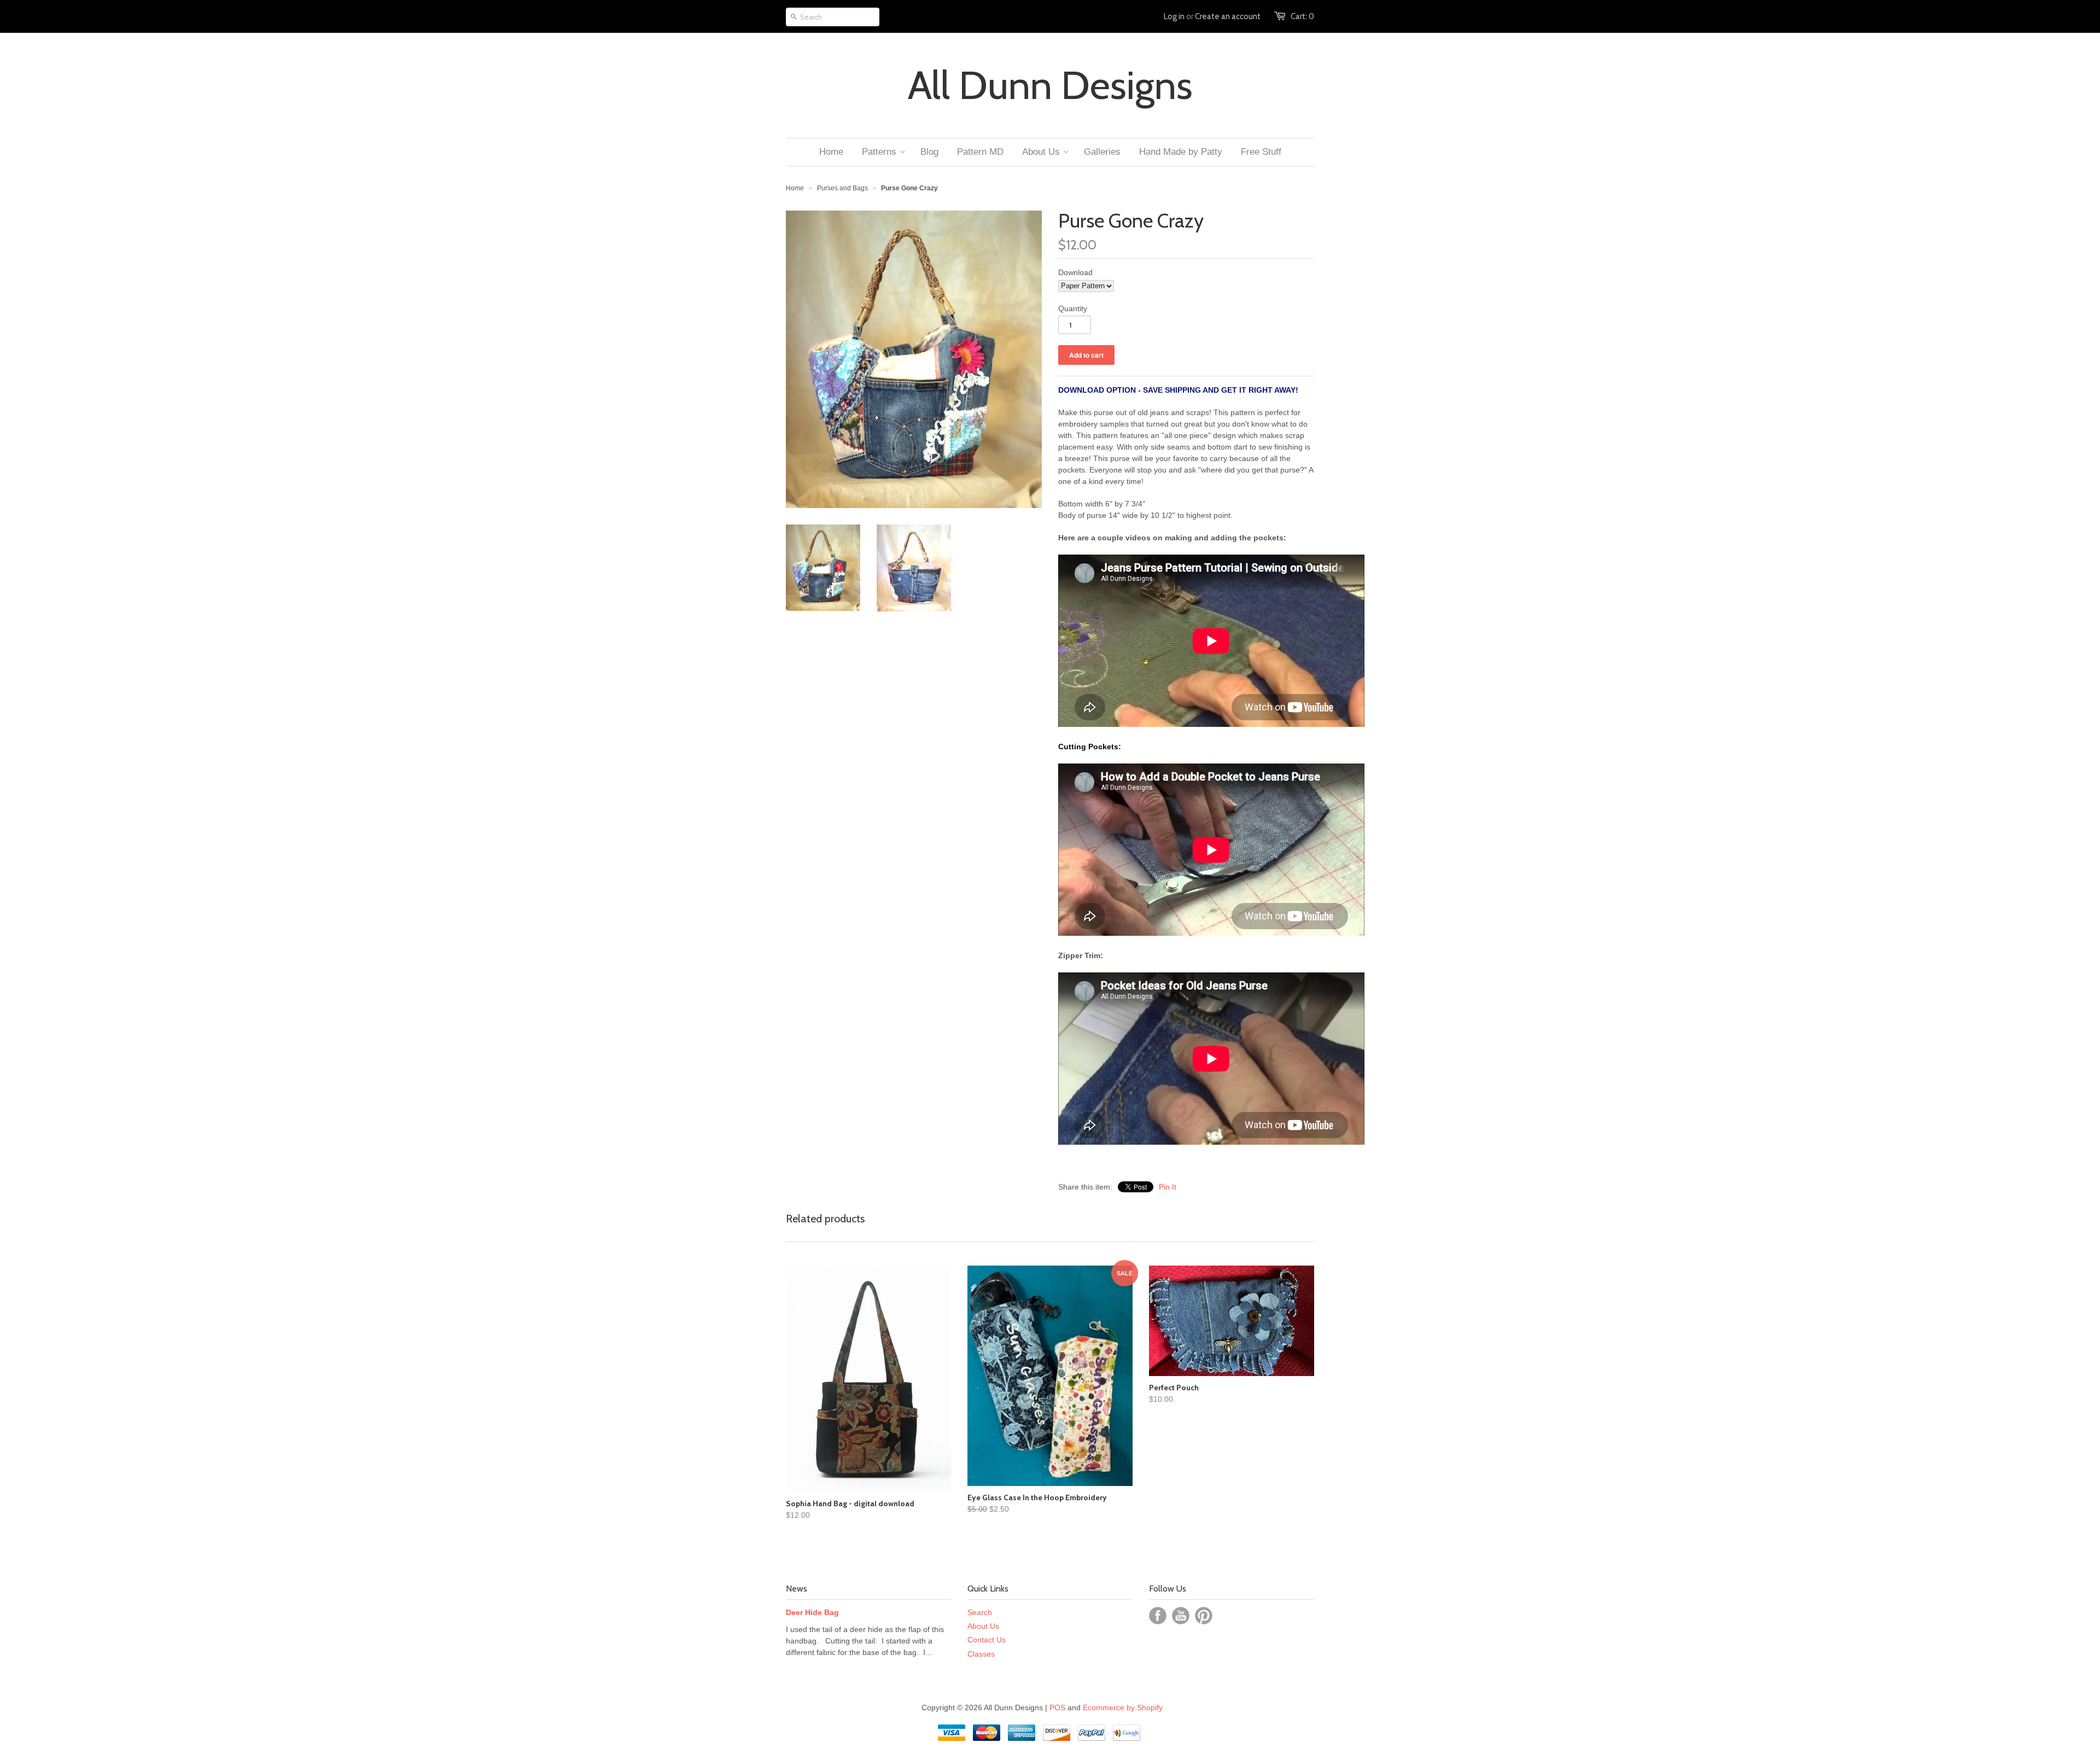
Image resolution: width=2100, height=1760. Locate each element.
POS (1057, 1707)
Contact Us (987, 1640)
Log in (1174, 16)
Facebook (1158, 1616)
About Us (983, 1626)
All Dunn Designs (1050, 85)
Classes (981, 1654)
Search (980, 1612)
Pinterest (1204, 1616)
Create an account (1228, 16)
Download (1075, 272)
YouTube (1181, 1616)
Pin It (1168, 1187)
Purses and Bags (842, 188)
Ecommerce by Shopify (1123, 1707)
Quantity (1073, 308)
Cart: (1302, 16)
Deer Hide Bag (812, 1612)
